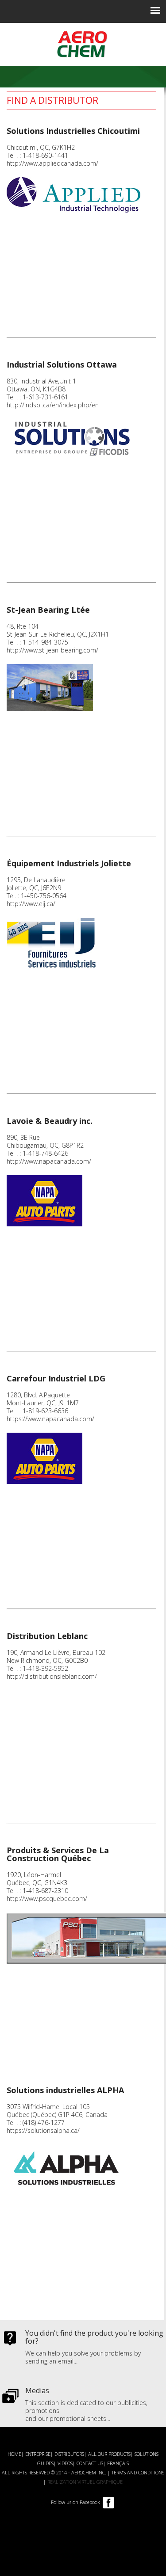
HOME (14, 2454)
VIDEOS (65, 2463)
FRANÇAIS (118, 2463)
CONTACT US (90, 2463)
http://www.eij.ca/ (31, 904)
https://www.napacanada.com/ (50, 1419)
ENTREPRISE (38, 2454)
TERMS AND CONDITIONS (138, 2472)
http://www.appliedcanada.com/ (52, 163)
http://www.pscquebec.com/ (47, 1899)
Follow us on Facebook (75, 2502)
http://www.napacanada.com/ (49, 1161)
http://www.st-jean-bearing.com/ (52, 650)
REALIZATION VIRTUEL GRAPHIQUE (85, 2482)
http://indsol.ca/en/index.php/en (53, 405)
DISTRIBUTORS (69, 2454)
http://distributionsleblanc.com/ (52, 1676)
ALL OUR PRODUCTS (109, 2454)
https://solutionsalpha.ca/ (43, 2130)
